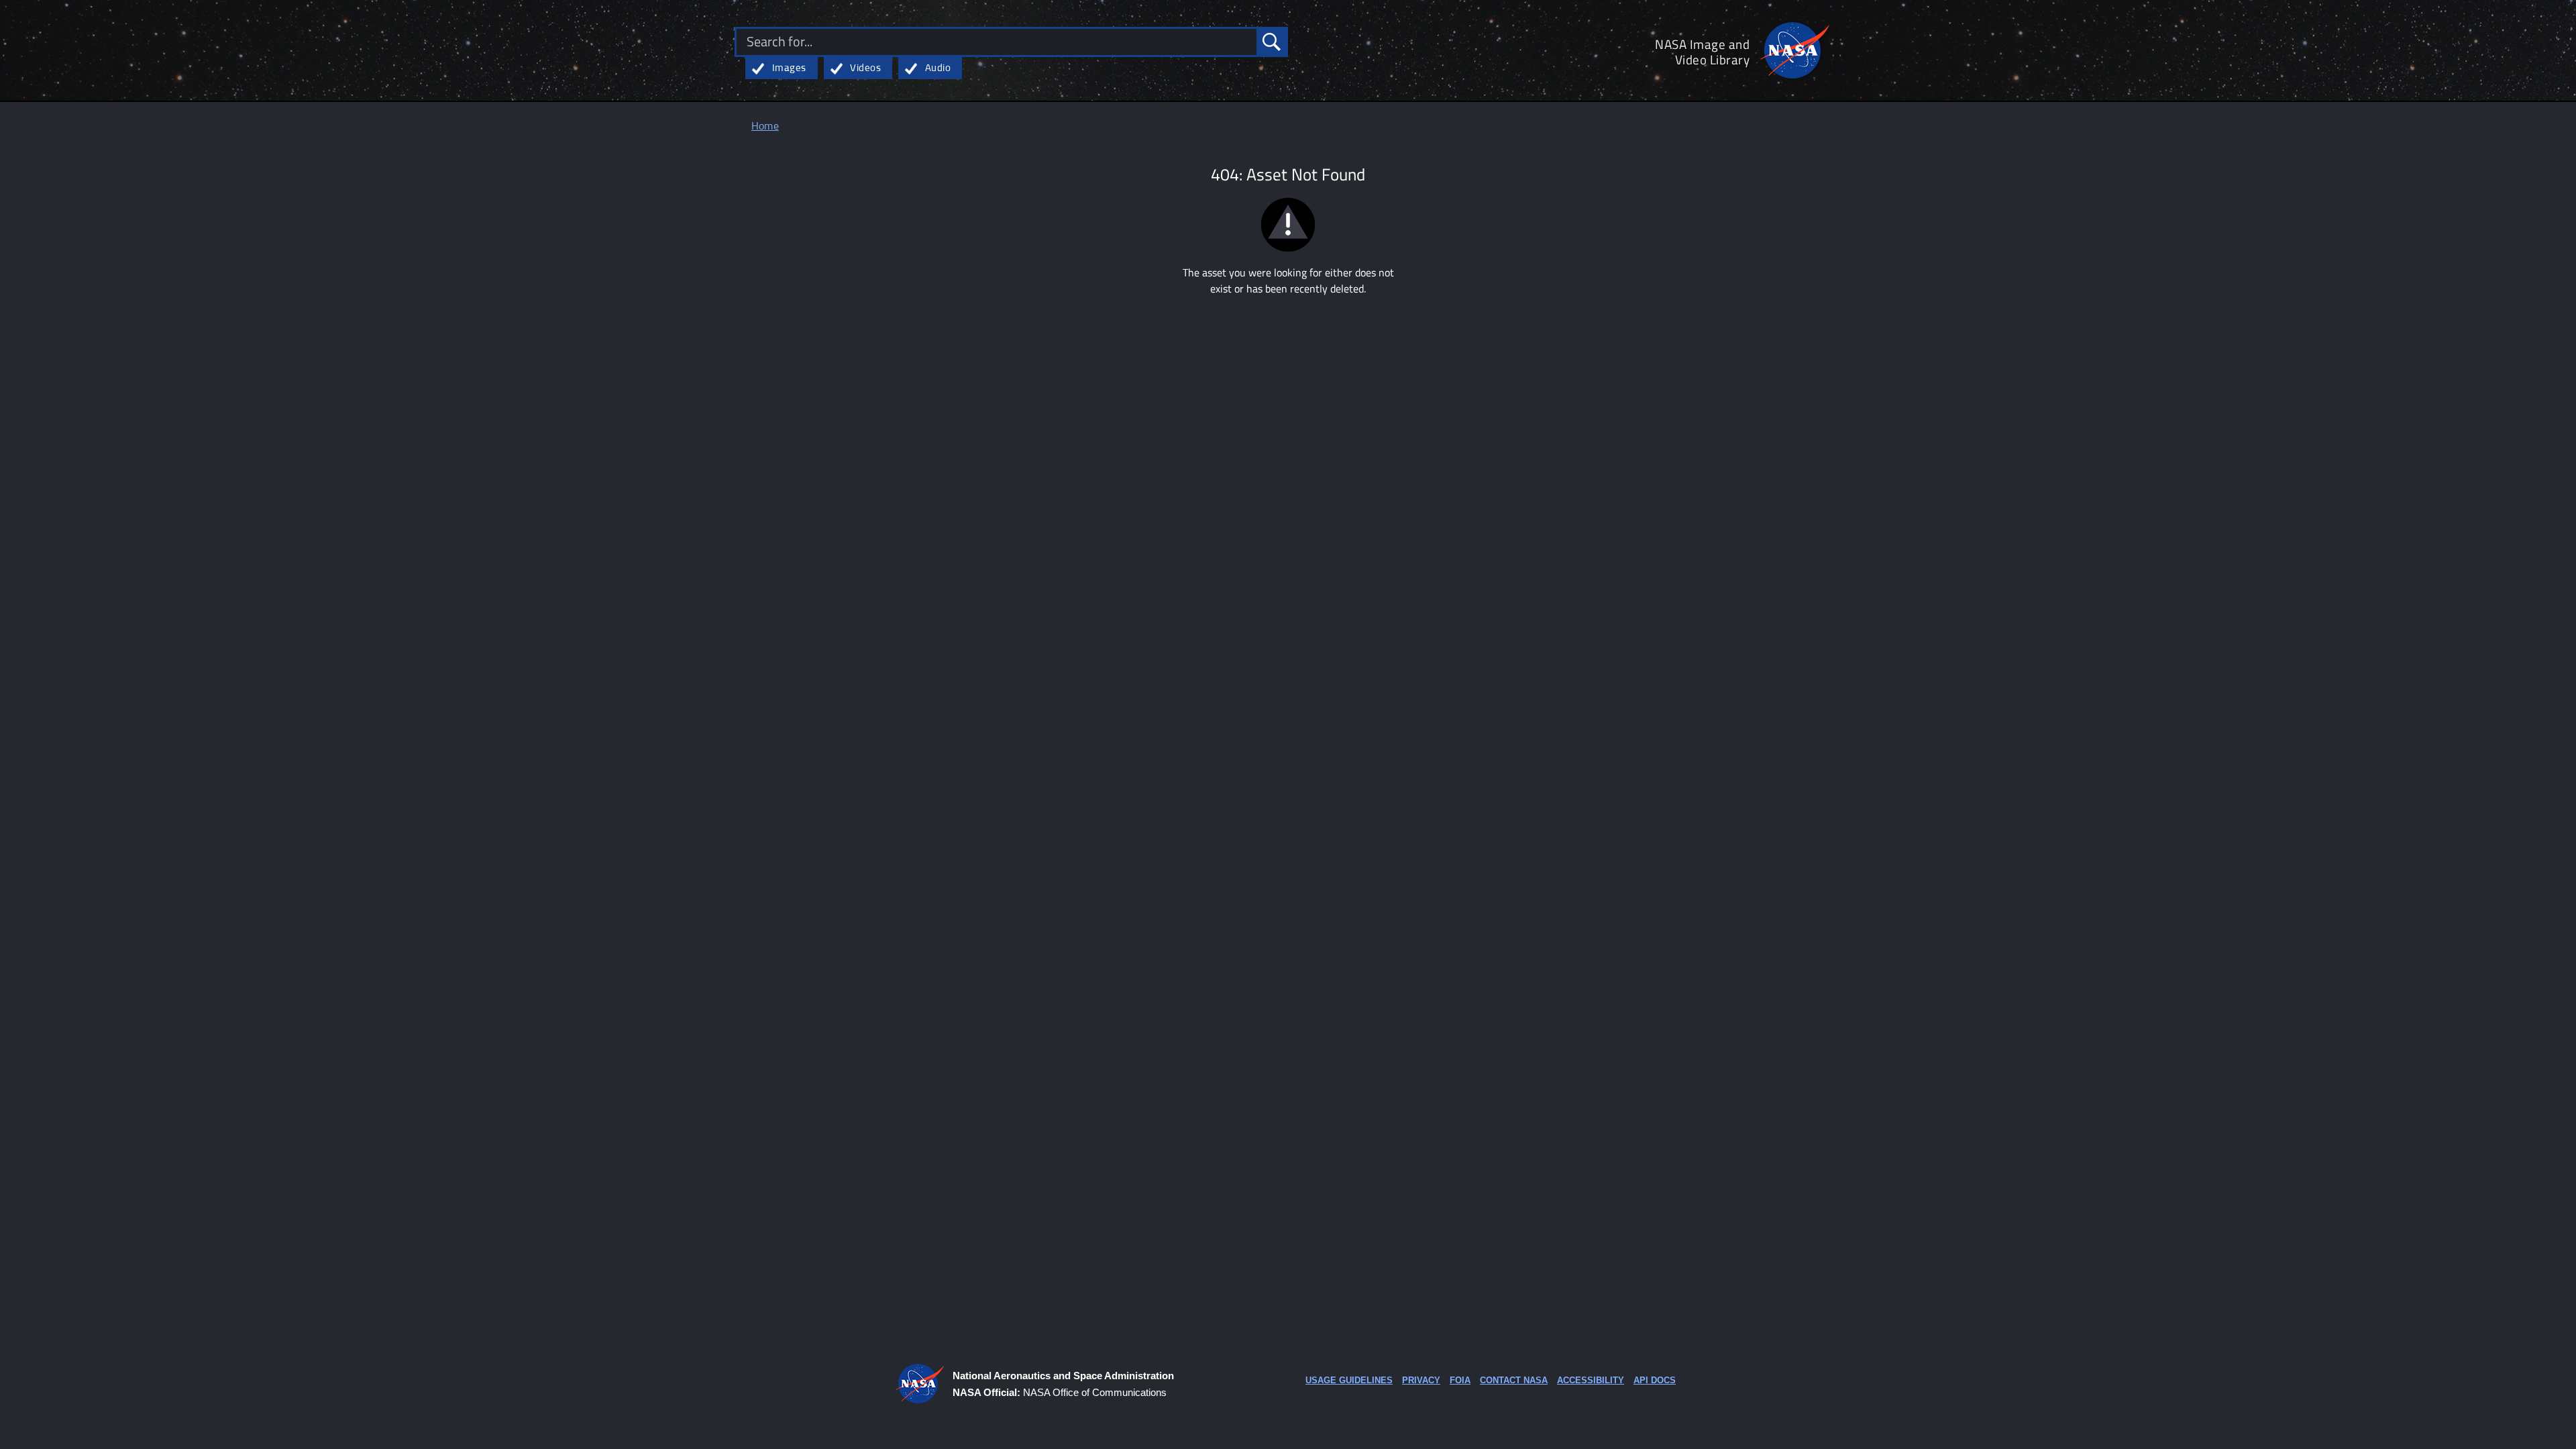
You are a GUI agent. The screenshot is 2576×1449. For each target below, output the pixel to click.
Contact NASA (1514, 1380)
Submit (1271, 42)
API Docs (1655, 1380)
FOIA (1460, 1380)
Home (765, 126)
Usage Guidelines (1349, 1380)
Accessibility (1591, 1380)
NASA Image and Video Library (1702, 52)
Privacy (1421, 1380)
